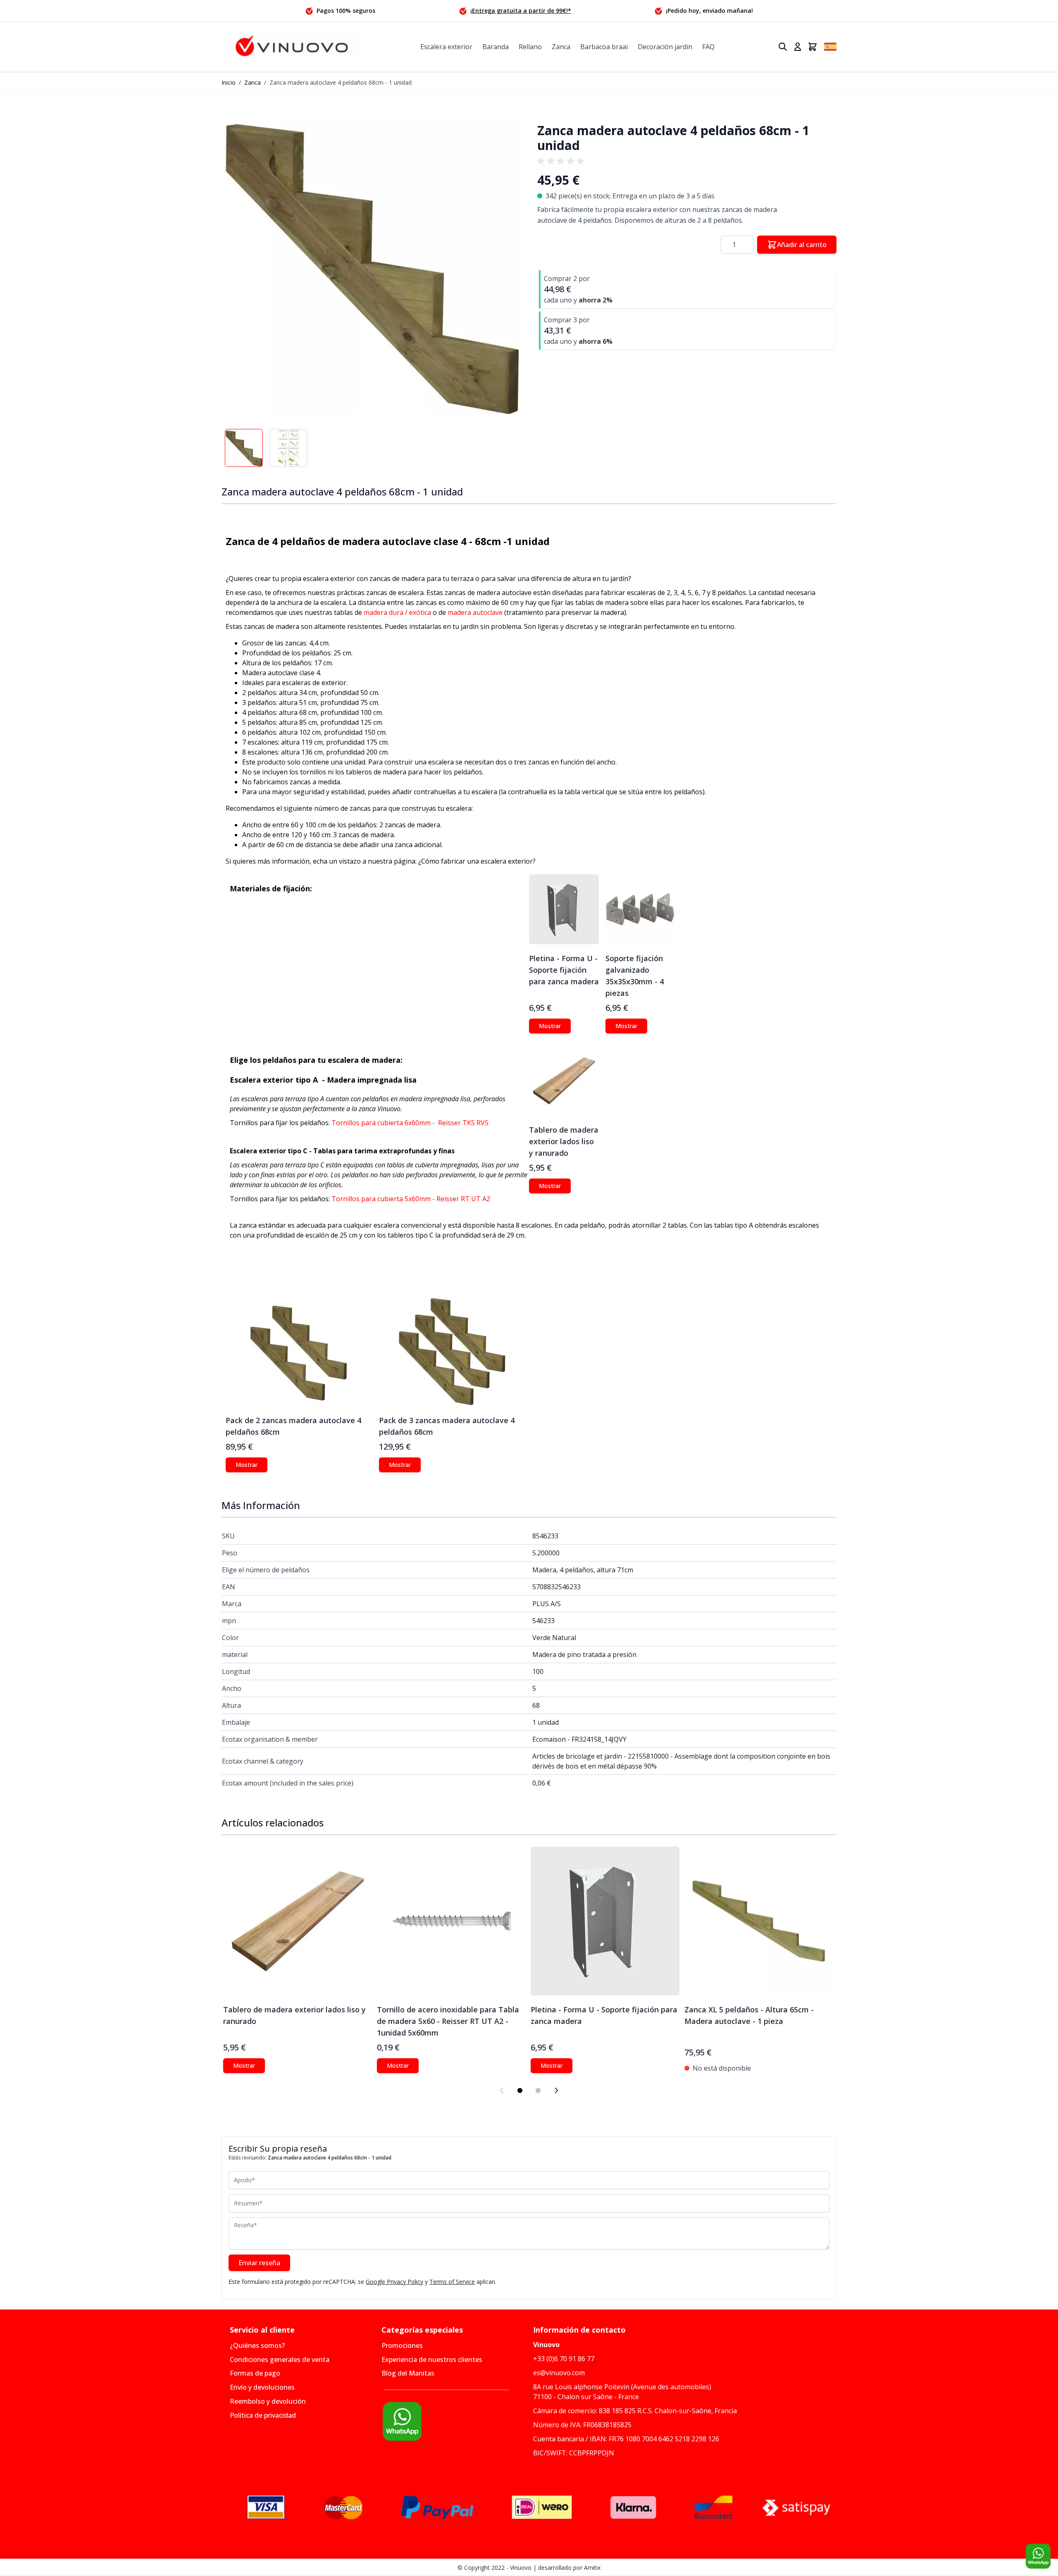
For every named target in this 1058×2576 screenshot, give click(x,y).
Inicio (229, 82)
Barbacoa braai (604, 47)
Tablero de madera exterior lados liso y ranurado (564, 1141)
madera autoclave (475, 612)
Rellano (530, 47)
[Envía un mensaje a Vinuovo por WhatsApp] (453, 2421)
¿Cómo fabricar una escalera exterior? (477, 861)
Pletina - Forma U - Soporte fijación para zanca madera (564, 970)
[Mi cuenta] (798, 47)
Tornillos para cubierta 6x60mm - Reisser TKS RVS (410, 1123)
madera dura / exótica (397, 612)
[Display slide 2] (538, 2090)
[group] (562, 161)
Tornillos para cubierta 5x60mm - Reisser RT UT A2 (412, 1199)
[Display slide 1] (520, 2090)
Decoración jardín (665, 47)
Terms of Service (452, 2282)
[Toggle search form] (783, 47)
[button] (371, 264)
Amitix (592, 2568)
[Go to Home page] (292, 47)
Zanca (561, 47)
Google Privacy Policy (394, 2282)
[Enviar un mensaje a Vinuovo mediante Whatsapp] (1038, 2556)
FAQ (708, 47)
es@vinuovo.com (559, 2373)
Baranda (496, 47)
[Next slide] (556, 2090)
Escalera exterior (446, 47)
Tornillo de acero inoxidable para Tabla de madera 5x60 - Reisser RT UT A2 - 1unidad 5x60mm (448, 2021)
